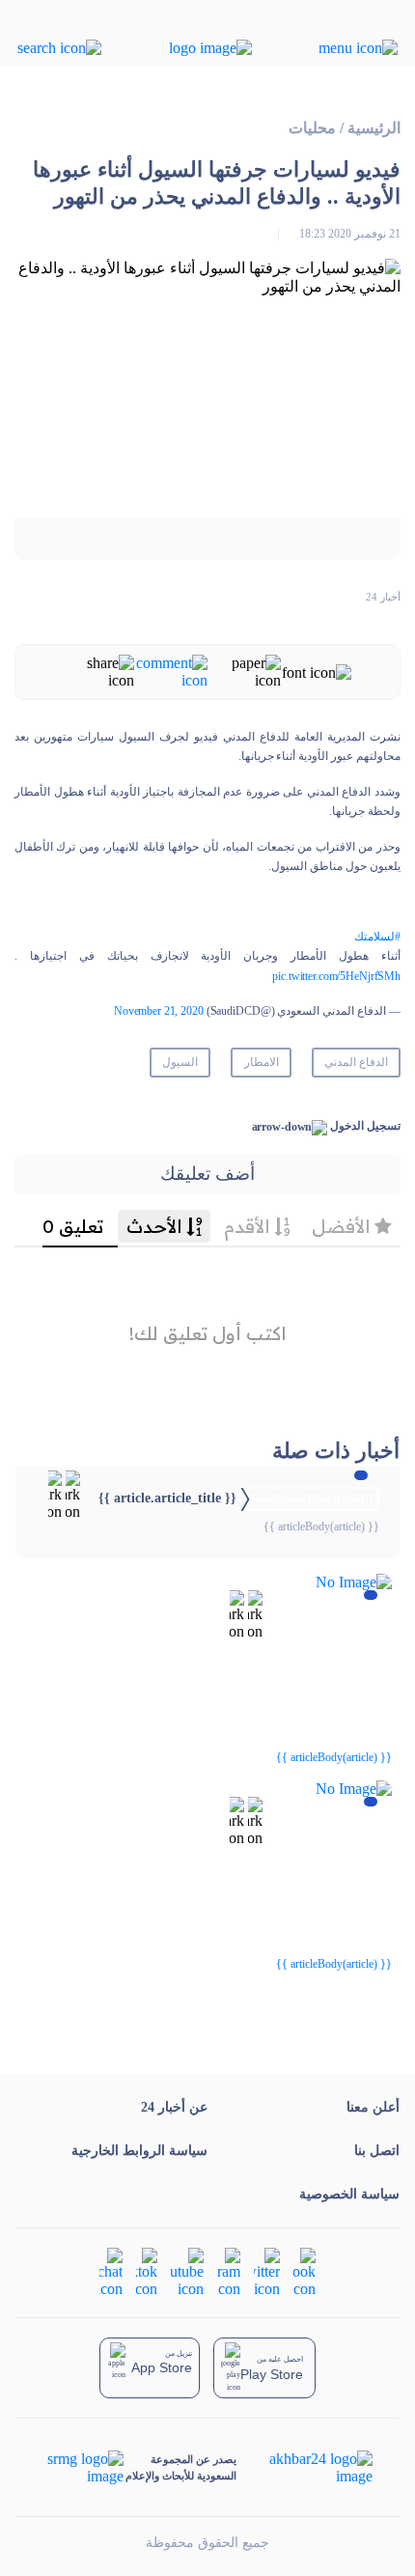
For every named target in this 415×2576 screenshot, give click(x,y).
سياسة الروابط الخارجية (139, 2151)
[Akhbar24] (305, 2468)
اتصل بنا (377, 2151)
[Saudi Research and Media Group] (83, 2468)
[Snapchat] (111, 2271)
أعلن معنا (373, 2107)
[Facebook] (304, 2271)
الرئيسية (374, 128)
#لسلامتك (377, 937)
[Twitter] (267, 2271)
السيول (180, 1062)
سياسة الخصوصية (349, 2194)
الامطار (262, 1062)
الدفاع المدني (356, 1062)
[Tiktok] (147, 2271)
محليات (312, 128)
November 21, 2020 (159, 1011)
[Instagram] (229, 2271)
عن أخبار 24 (174, 2107)
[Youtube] (187, 2271)
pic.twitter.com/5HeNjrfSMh (336, 976)
